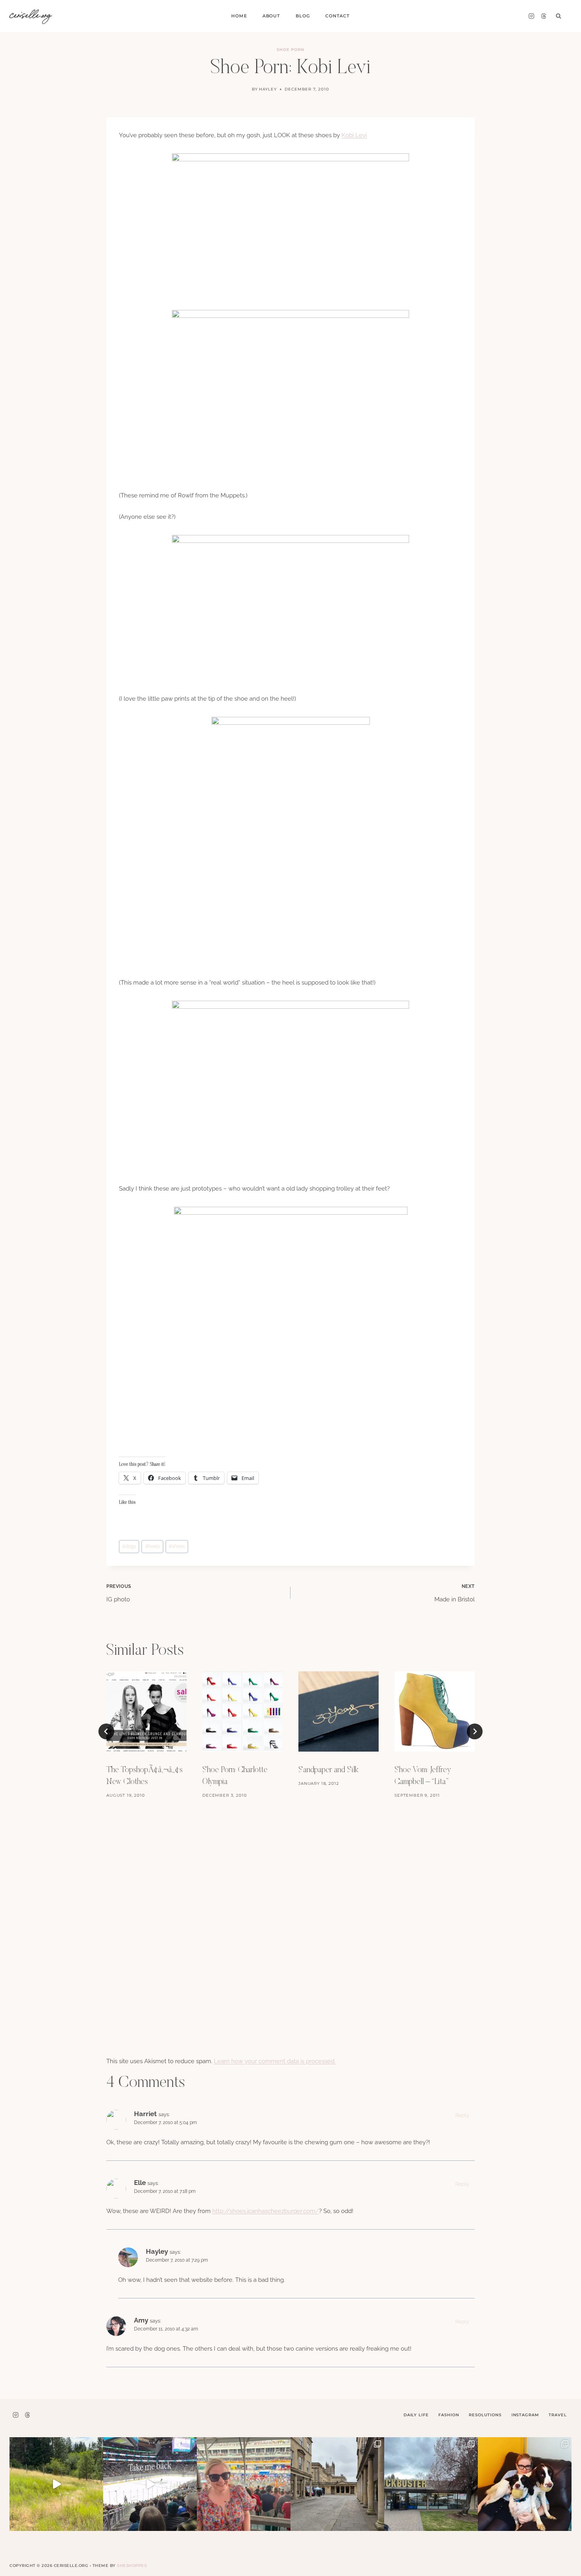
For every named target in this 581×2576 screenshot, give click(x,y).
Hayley (268, 89)
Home (239, 16)
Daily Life (416, 2415)
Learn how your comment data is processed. (275, 2061)
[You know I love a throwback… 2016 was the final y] (525, 2484)
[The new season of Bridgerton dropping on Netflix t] (337, 2484)
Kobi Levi (354, 135)
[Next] (475, 1731)
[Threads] (543, 16)
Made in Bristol (455, 1593)
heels (153, 1546)
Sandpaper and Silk (328, 1770)
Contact (338, 16)
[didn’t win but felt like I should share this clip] (150, 2484)
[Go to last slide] (106, 1731)
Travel (557, 2415)
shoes (177, 1546)
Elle (140, 2183)
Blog (303, 16)
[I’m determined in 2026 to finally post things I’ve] (431, 2484)
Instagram (525, 2415)
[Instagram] (531, 16)
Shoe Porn (291, 50)
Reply (462, 2115)
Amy (141, 2320)
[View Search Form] (558, 16)
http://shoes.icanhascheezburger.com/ (266, 2211)
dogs (129, 1546)
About (271, 16)
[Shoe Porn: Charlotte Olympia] (242, 1711)
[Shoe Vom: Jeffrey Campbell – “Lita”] (435, 1711)
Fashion (449, 2415)
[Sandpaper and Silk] (339, 1711)
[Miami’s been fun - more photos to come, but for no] (244, 2484)
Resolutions (485, 2415)
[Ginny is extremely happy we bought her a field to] (56, 2484)
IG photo (119, 1593)
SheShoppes (132, 2566)
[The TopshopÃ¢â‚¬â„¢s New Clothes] (146, 1711)
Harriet (145, 2114)
